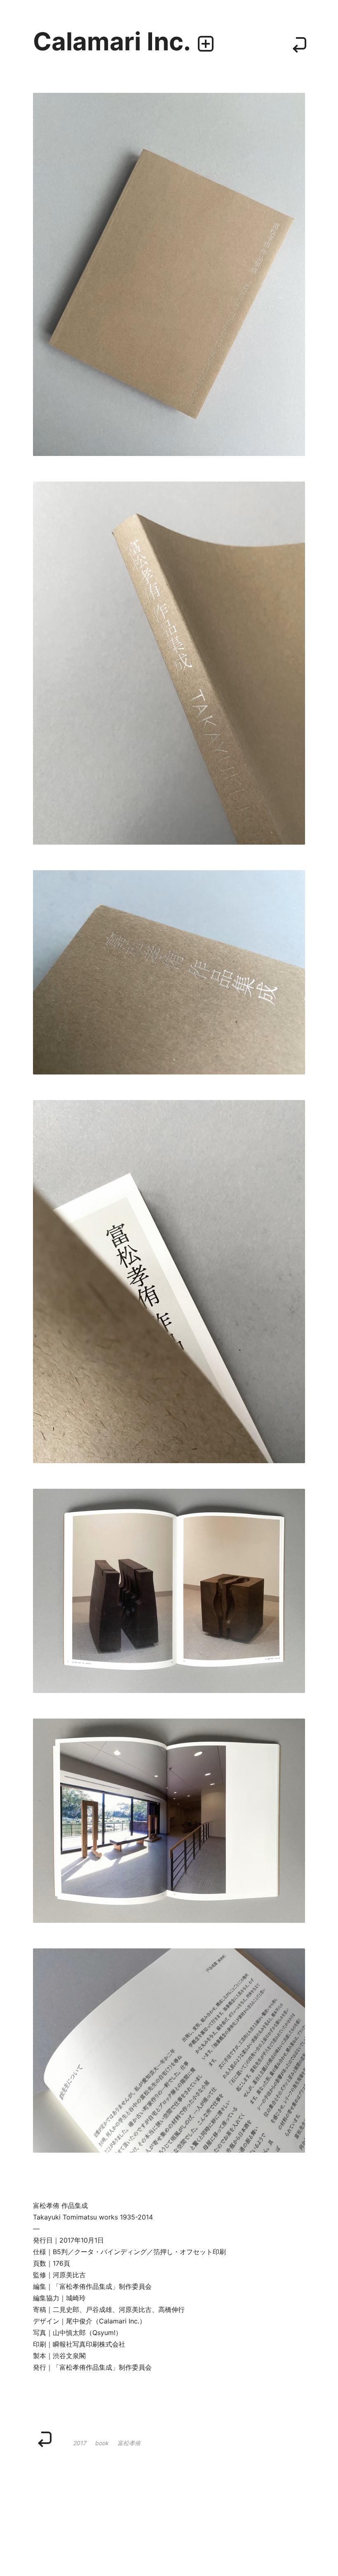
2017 (80, 2443)
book (102, 2443)
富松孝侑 (129, 2443)
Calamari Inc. (112, 41)
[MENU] (206, 44)
